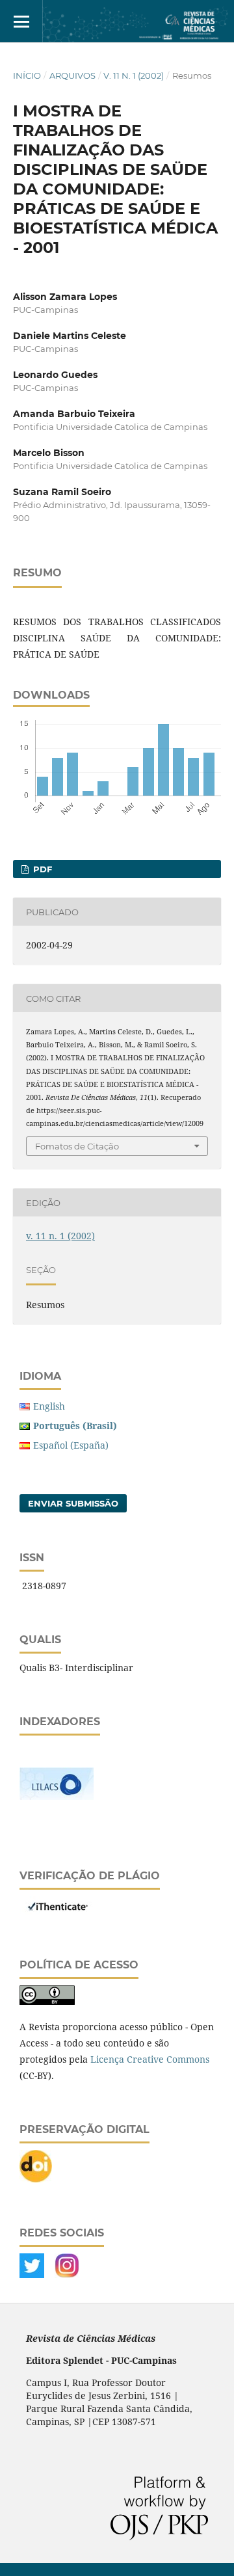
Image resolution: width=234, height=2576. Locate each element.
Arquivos (72, 75)
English (49, 1406)
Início (27, 75)
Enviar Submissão (73, 1503)
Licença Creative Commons (150, 2059)
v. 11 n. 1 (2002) (134, 75)
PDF (41, 869)
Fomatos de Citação (77, 1146)
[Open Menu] (21, 21)
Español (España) (71, 1445)
